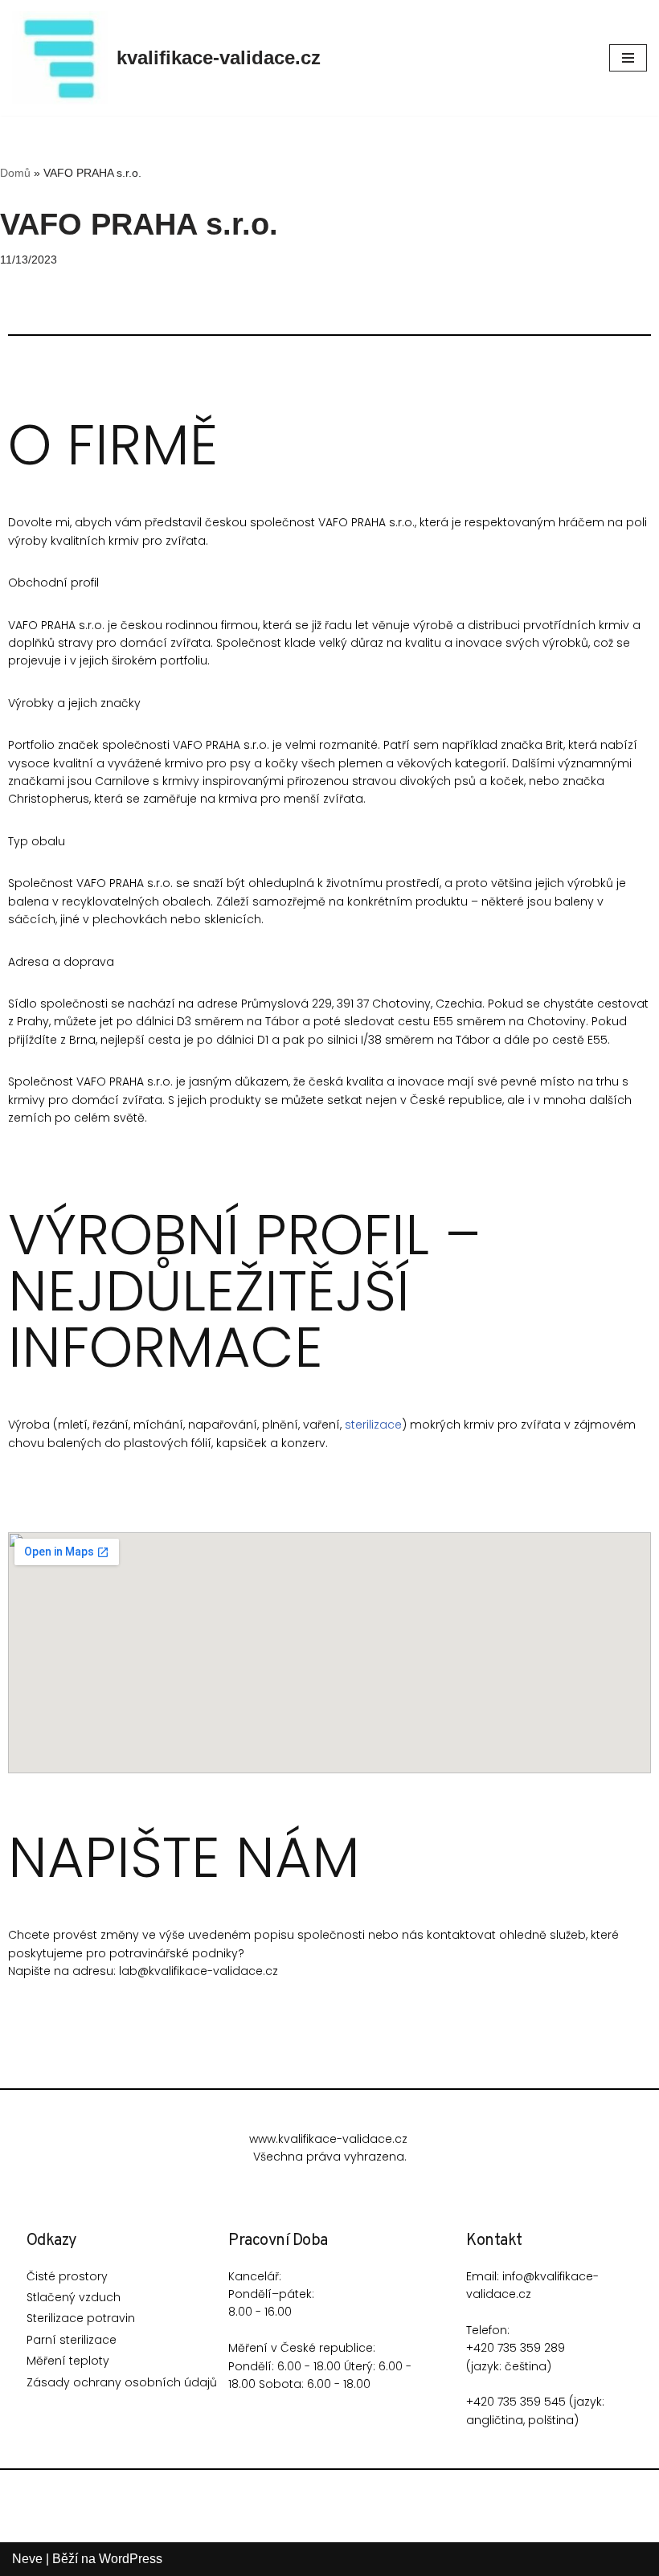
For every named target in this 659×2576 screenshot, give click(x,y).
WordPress (131, 2559)
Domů (15, 173)
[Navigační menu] (628, 58)
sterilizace (373, 1425)
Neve (27, 2559)
